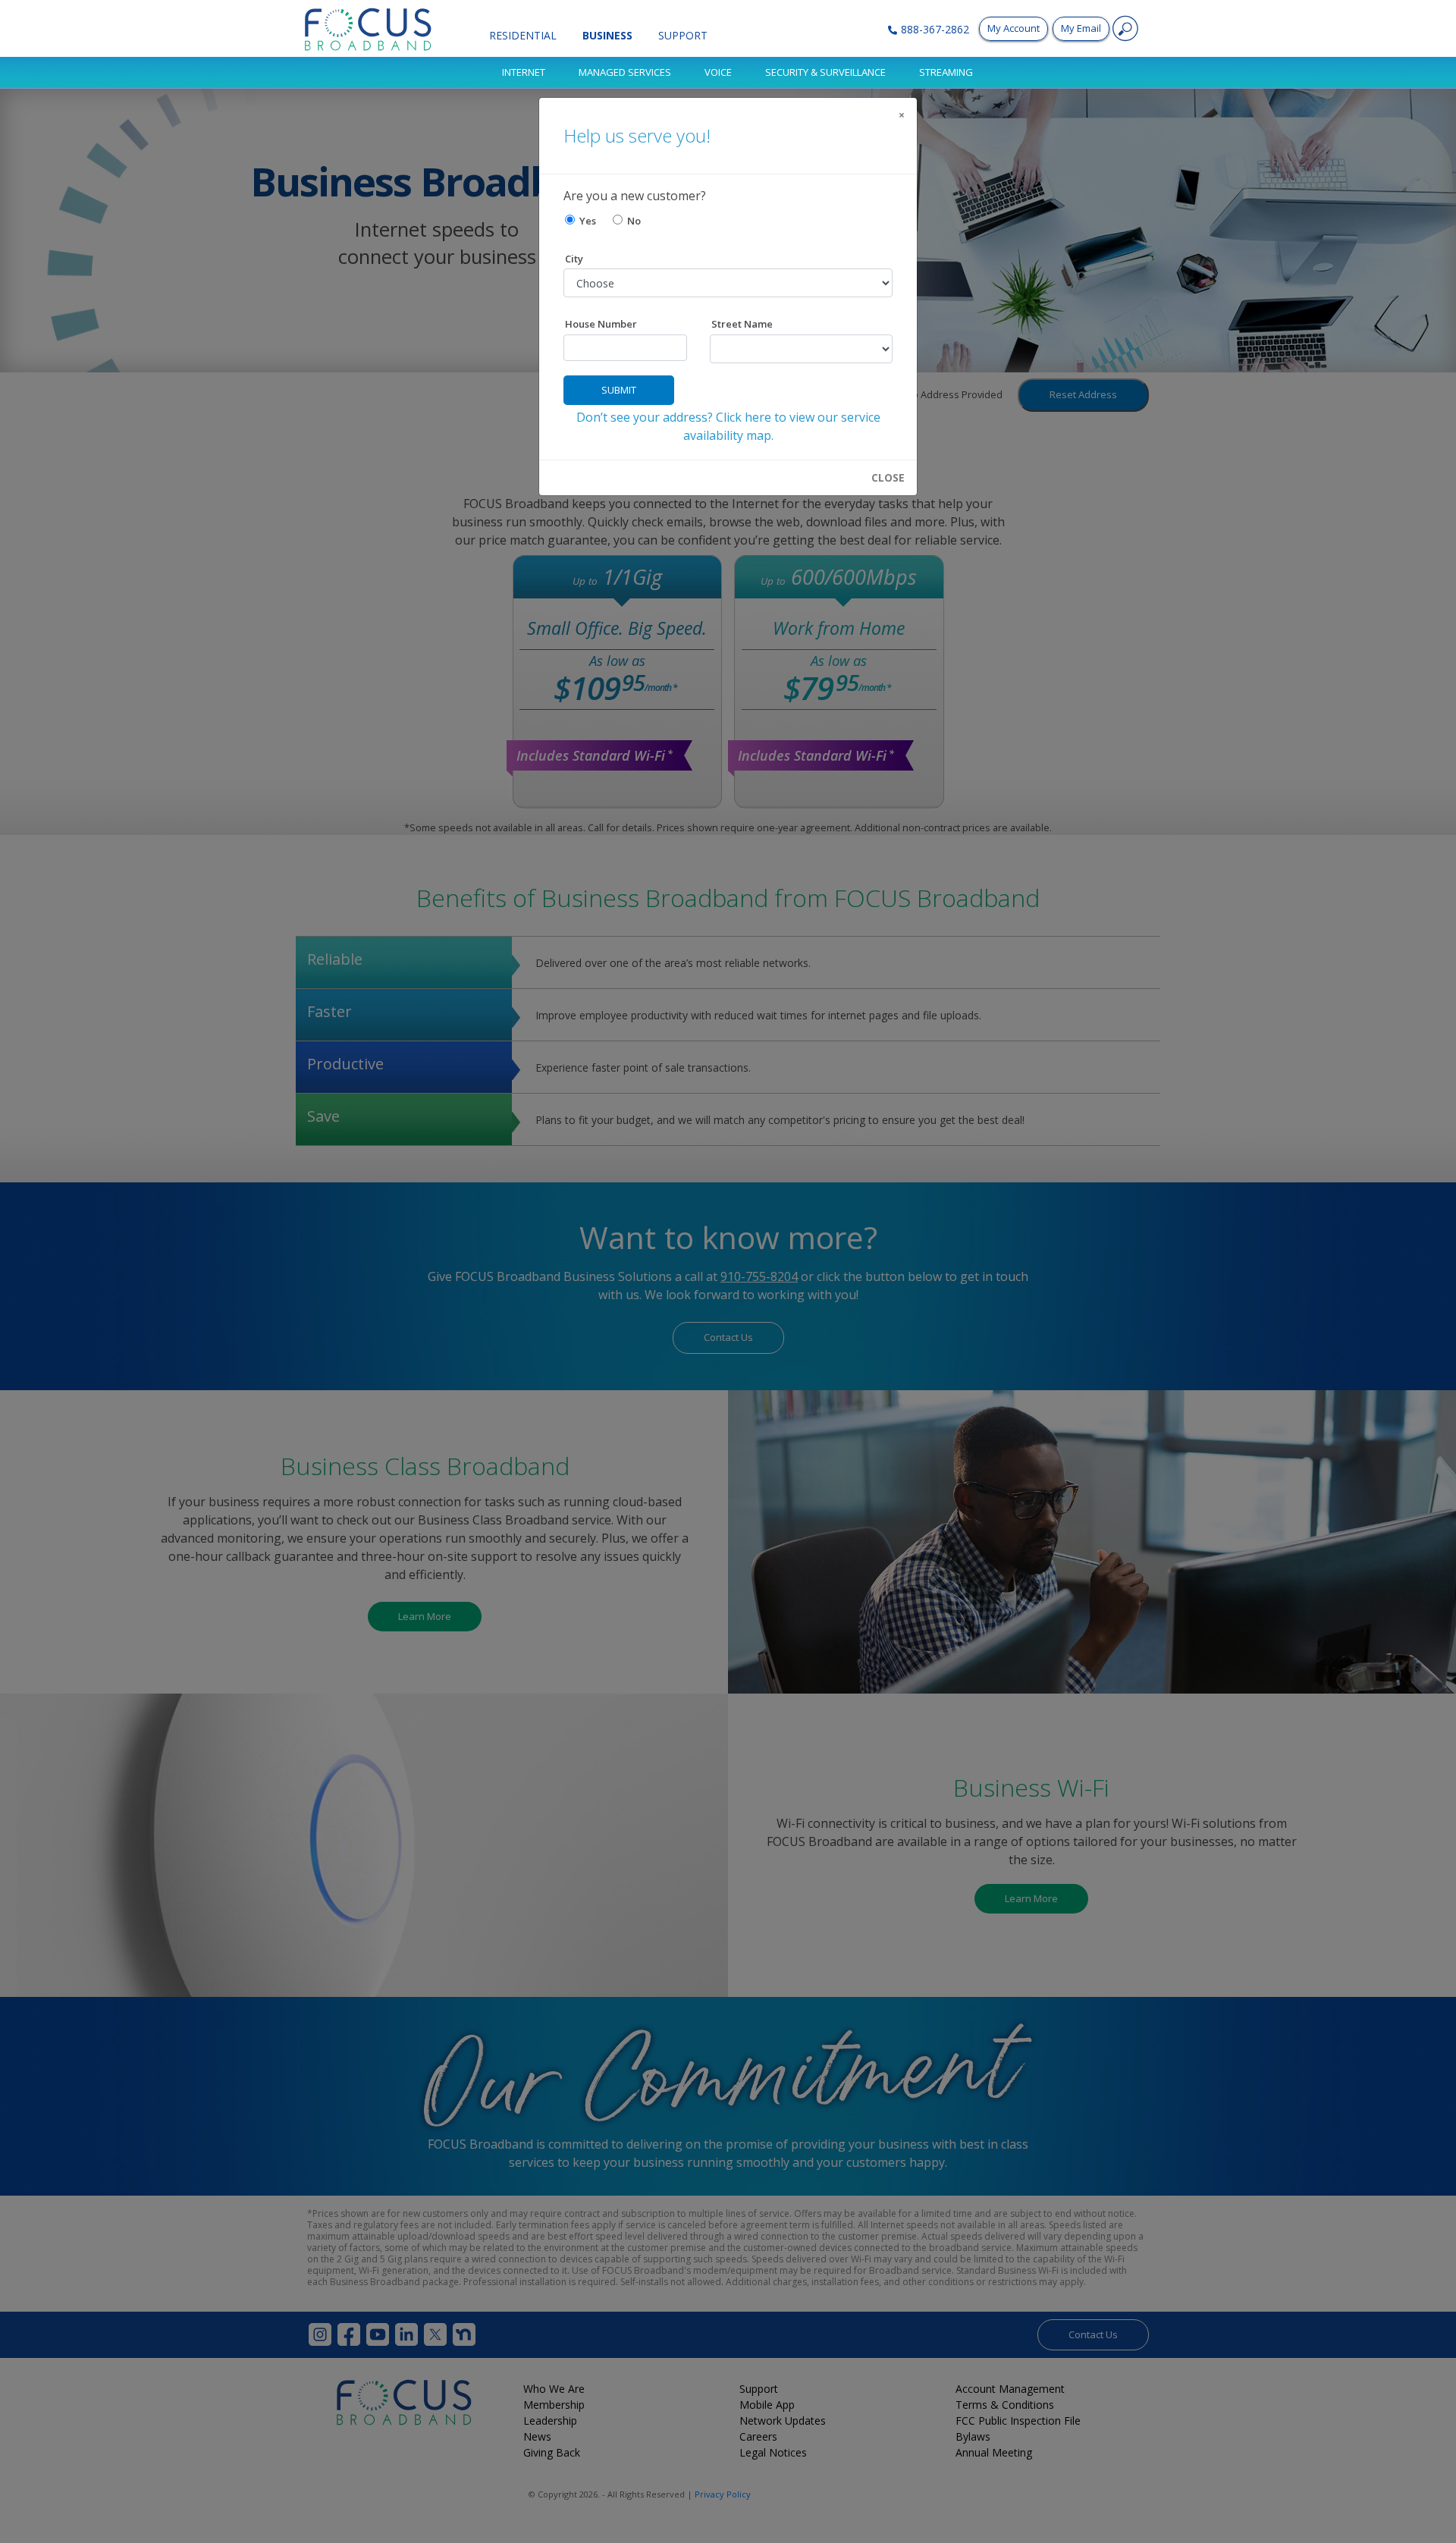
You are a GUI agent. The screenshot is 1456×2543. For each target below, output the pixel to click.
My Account (1014, 28)
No (632, 221)
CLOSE (888, 478)
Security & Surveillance (825, 72)
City (574, 259)
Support (683, 35)
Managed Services (625, 72)
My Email (1081, 28)
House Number (601, 324)
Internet (524, 72)
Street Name (742, 324)
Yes (585, 221)
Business (607, 35)
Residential (523, 35)
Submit (619, 390)
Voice (718, 72)
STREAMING (946, 72)
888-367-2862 (935, 29)
